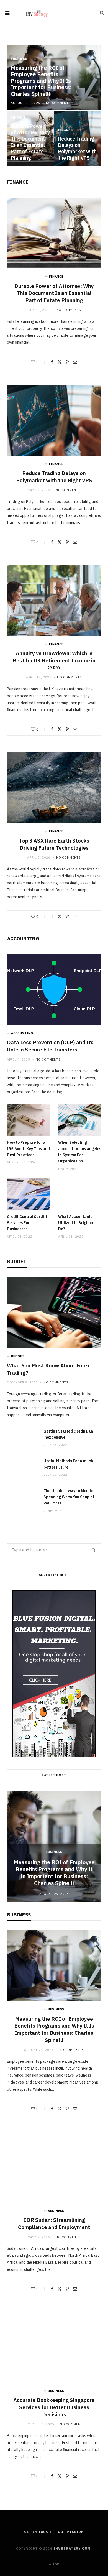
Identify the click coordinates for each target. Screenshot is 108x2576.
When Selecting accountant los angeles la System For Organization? (80, 1152)
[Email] (75, 362)
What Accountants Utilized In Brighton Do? (76, 1223)
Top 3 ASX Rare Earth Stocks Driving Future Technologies (54, 844)
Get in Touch (38, 2532)
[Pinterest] (67, 362)
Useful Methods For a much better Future (68, 1464)
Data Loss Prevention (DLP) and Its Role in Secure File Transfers (50, 1046)
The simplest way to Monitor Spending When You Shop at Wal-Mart (69, 1497)
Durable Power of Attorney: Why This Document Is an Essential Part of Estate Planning (30, 142)
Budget (17, 1262)
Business (19, 59)
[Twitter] (60, 362)
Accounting (23, 939)
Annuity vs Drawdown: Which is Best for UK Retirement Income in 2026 (54, 660)
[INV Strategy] (37, 13)
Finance (18, 118)
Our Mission (71, 2532)
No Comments (58, 103)
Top (55, 2564)
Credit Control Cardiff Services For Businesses (27, 1223)
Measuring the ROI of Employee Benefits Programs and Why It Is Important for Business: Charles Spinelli (41, 81)
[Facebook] (52, 362)
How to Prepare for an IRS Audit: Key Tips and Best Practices (28, 1149)
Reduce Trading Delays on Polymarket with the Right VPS (77, 148)
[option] (54, 1846)
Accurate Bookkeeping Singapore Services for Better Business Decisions (54, 2407)
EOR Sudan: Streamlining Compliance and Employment (54, 2223)
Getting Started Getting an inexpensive (68, 1434)
